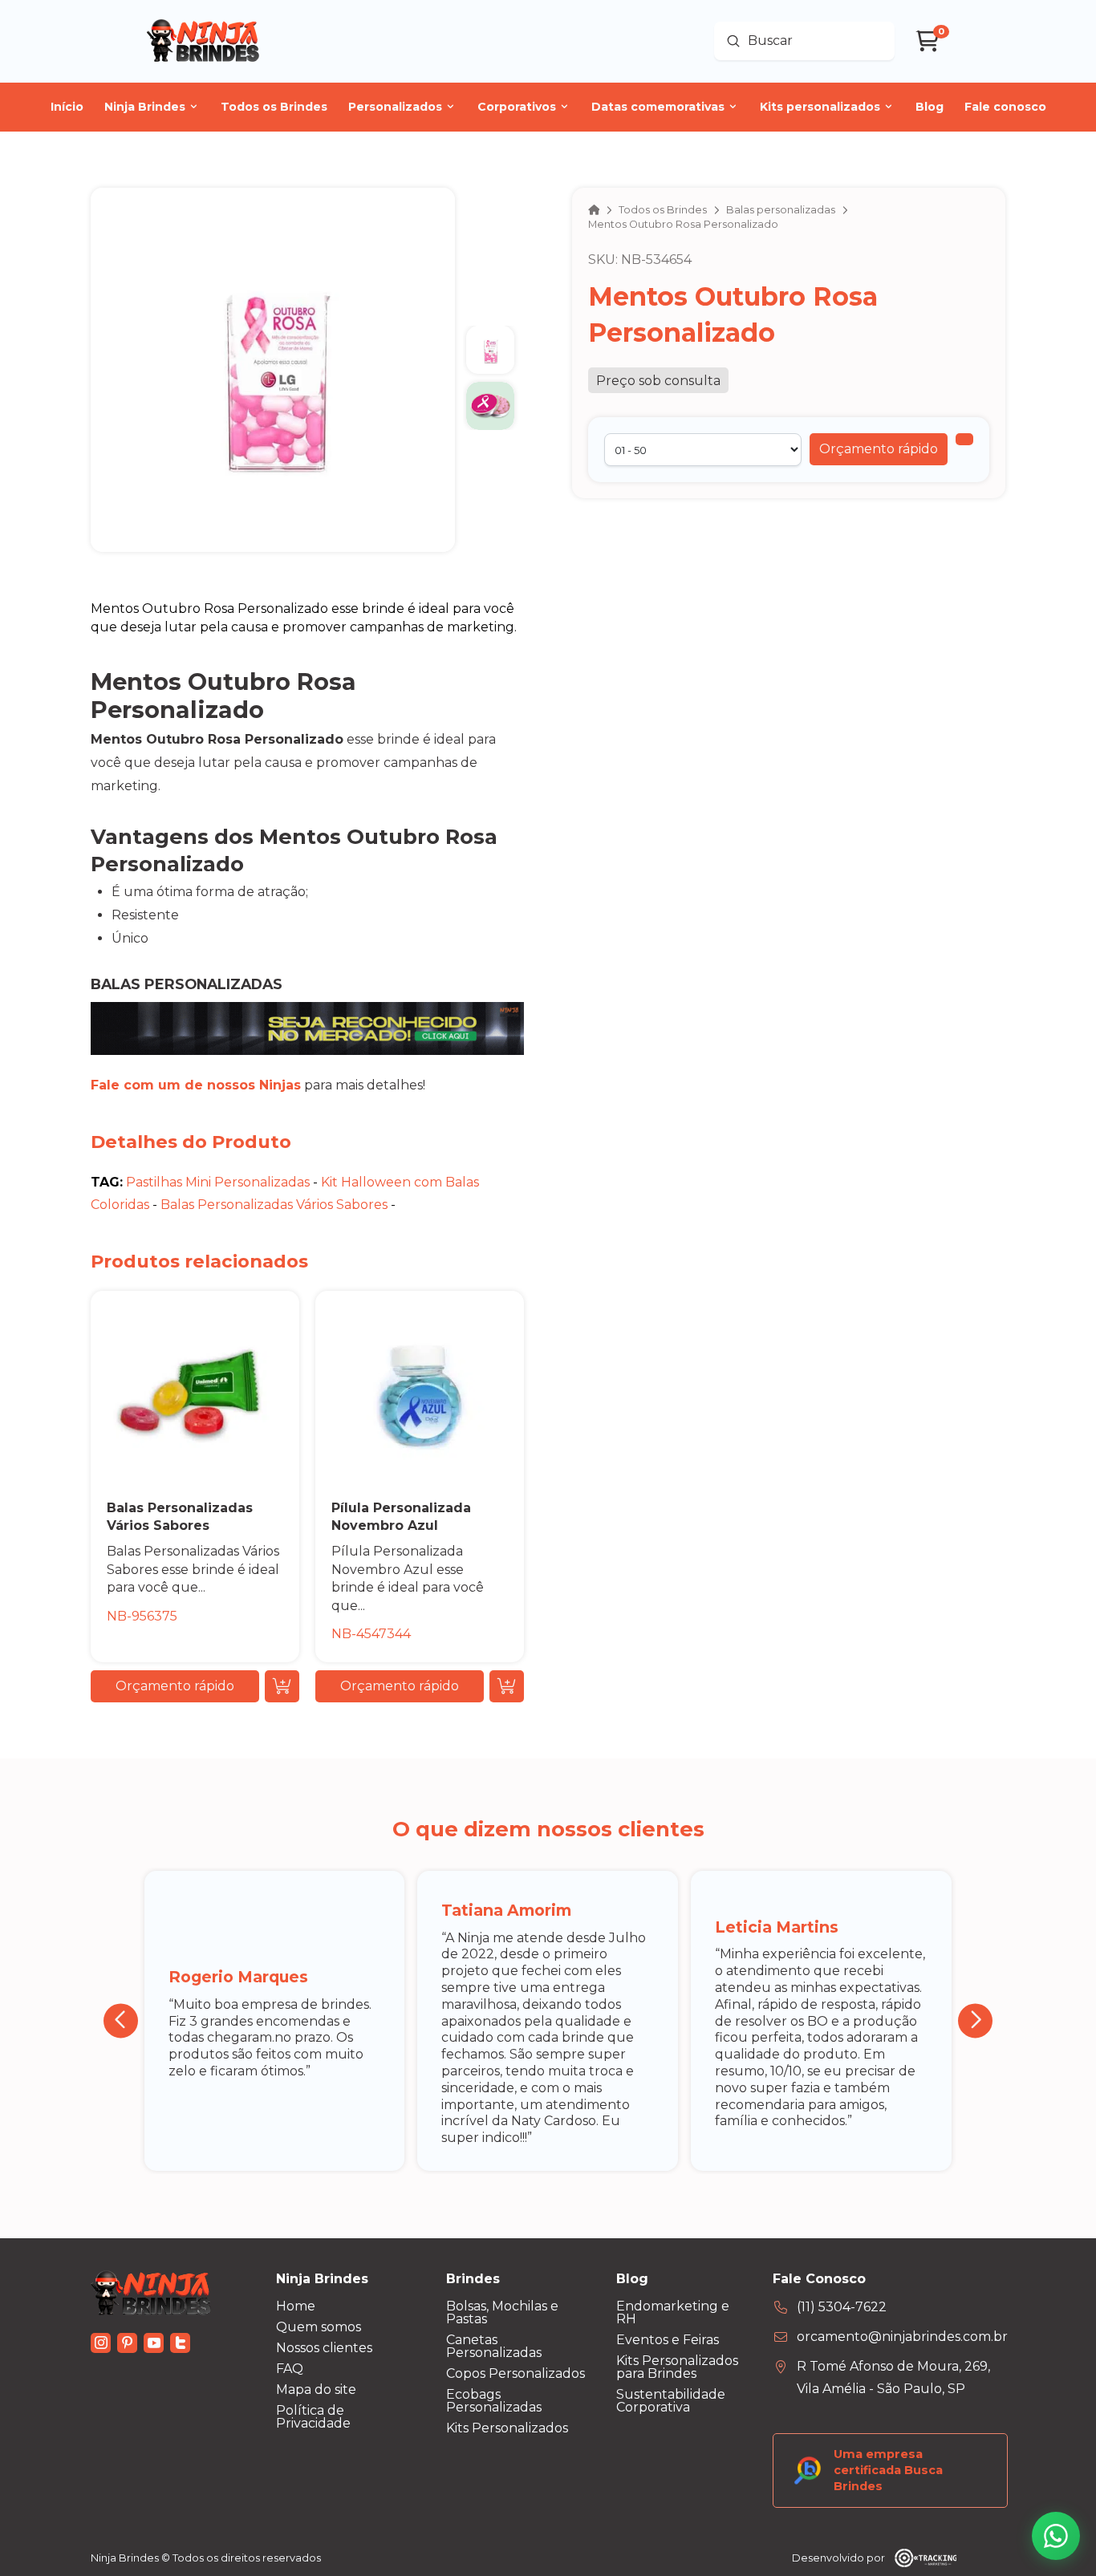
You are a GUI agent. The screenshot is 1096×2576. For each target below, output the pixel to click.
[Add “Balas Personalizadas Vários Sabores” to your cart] (282, 1686)
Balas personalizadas (187, 984)
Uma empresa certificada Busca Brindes (888, 2470)
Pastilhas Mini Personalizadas (218, 1182)
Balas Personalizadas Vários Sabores (274, 1205)
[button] (879, 449)
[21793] (964, 439)
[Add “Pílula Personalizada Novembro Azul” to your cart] (507, 1686)
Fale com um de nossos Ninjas (196, 1085)
